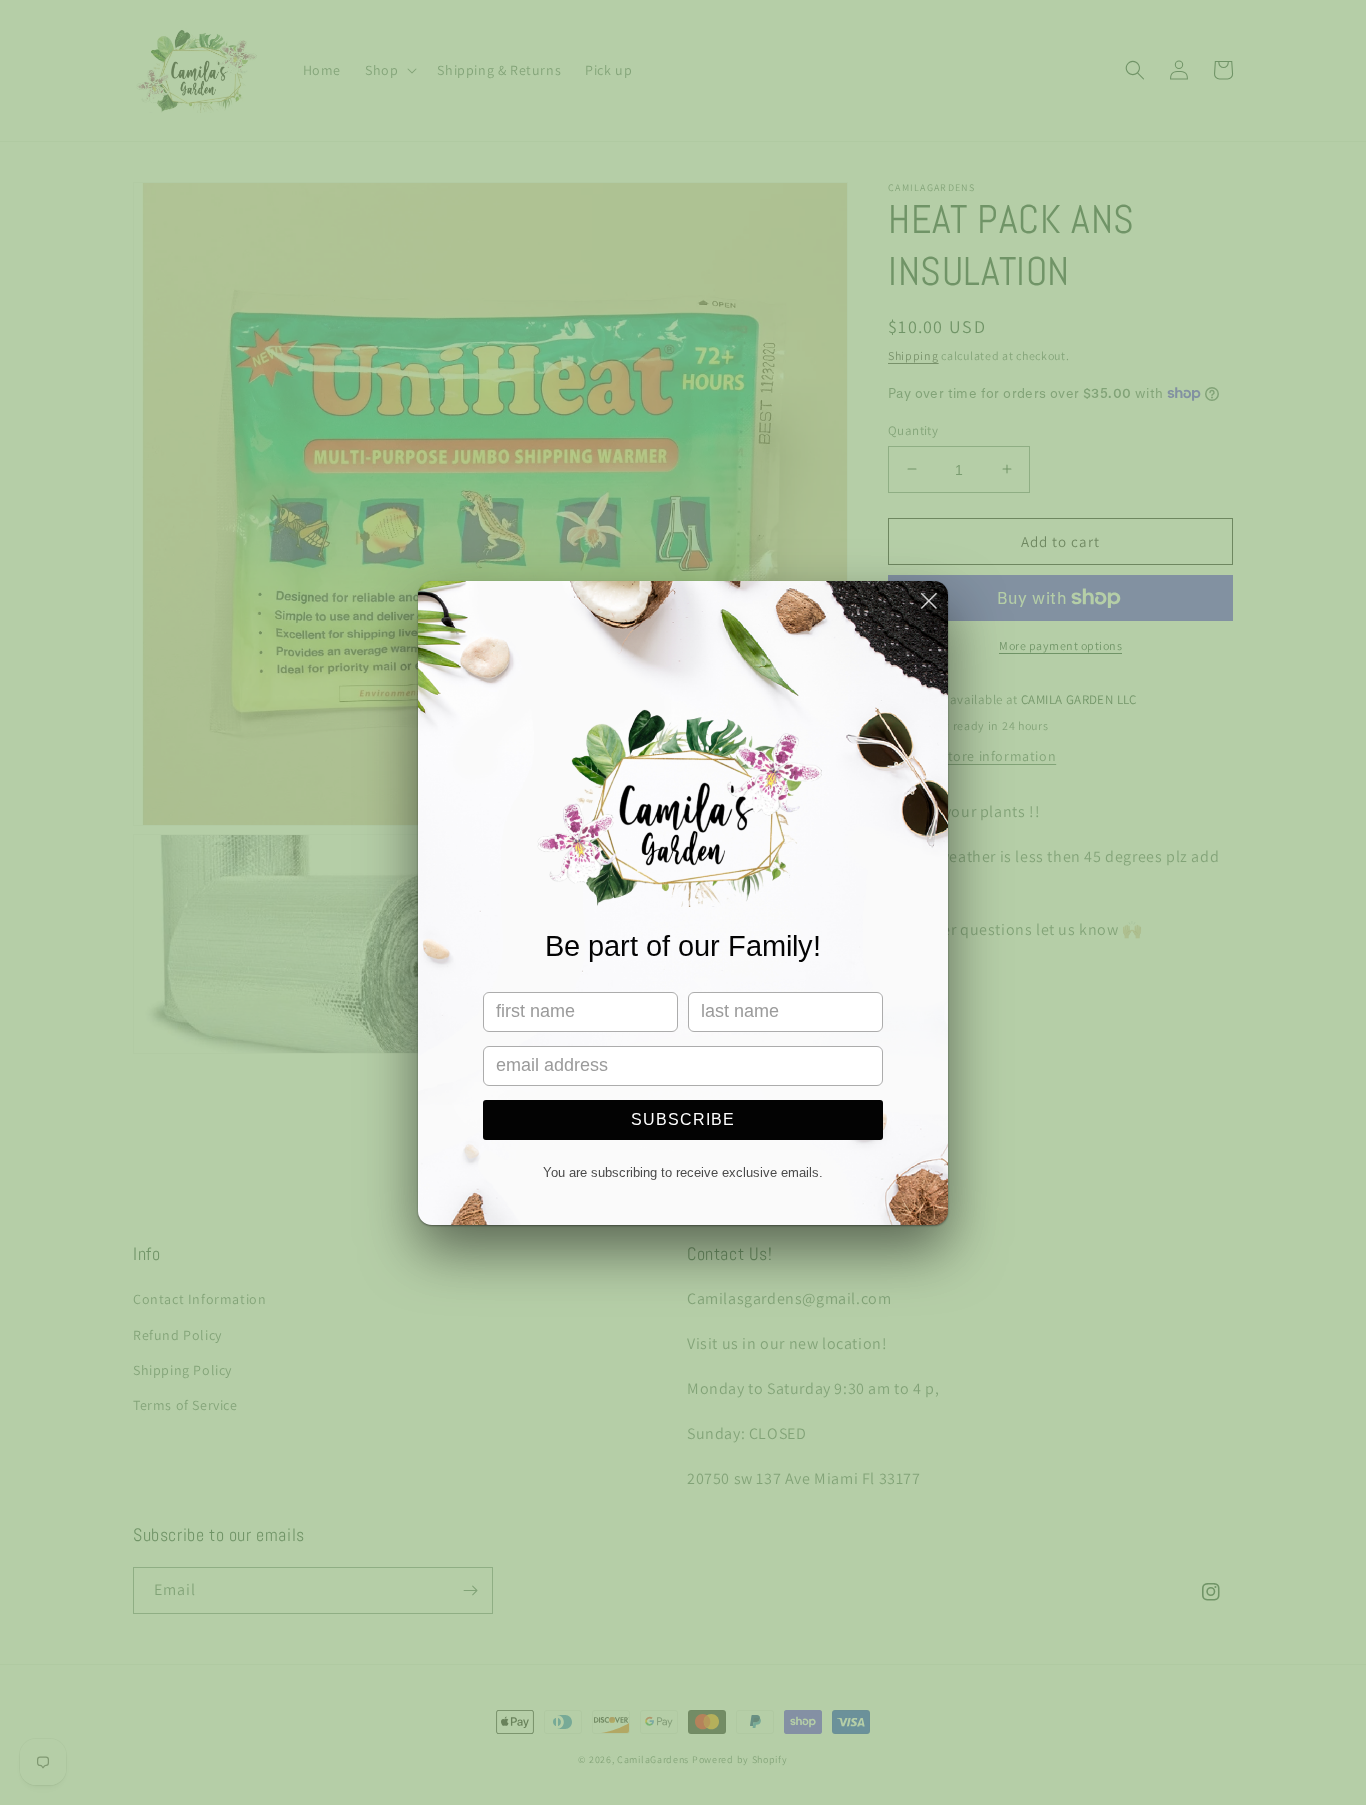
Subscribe (683, 1119)
